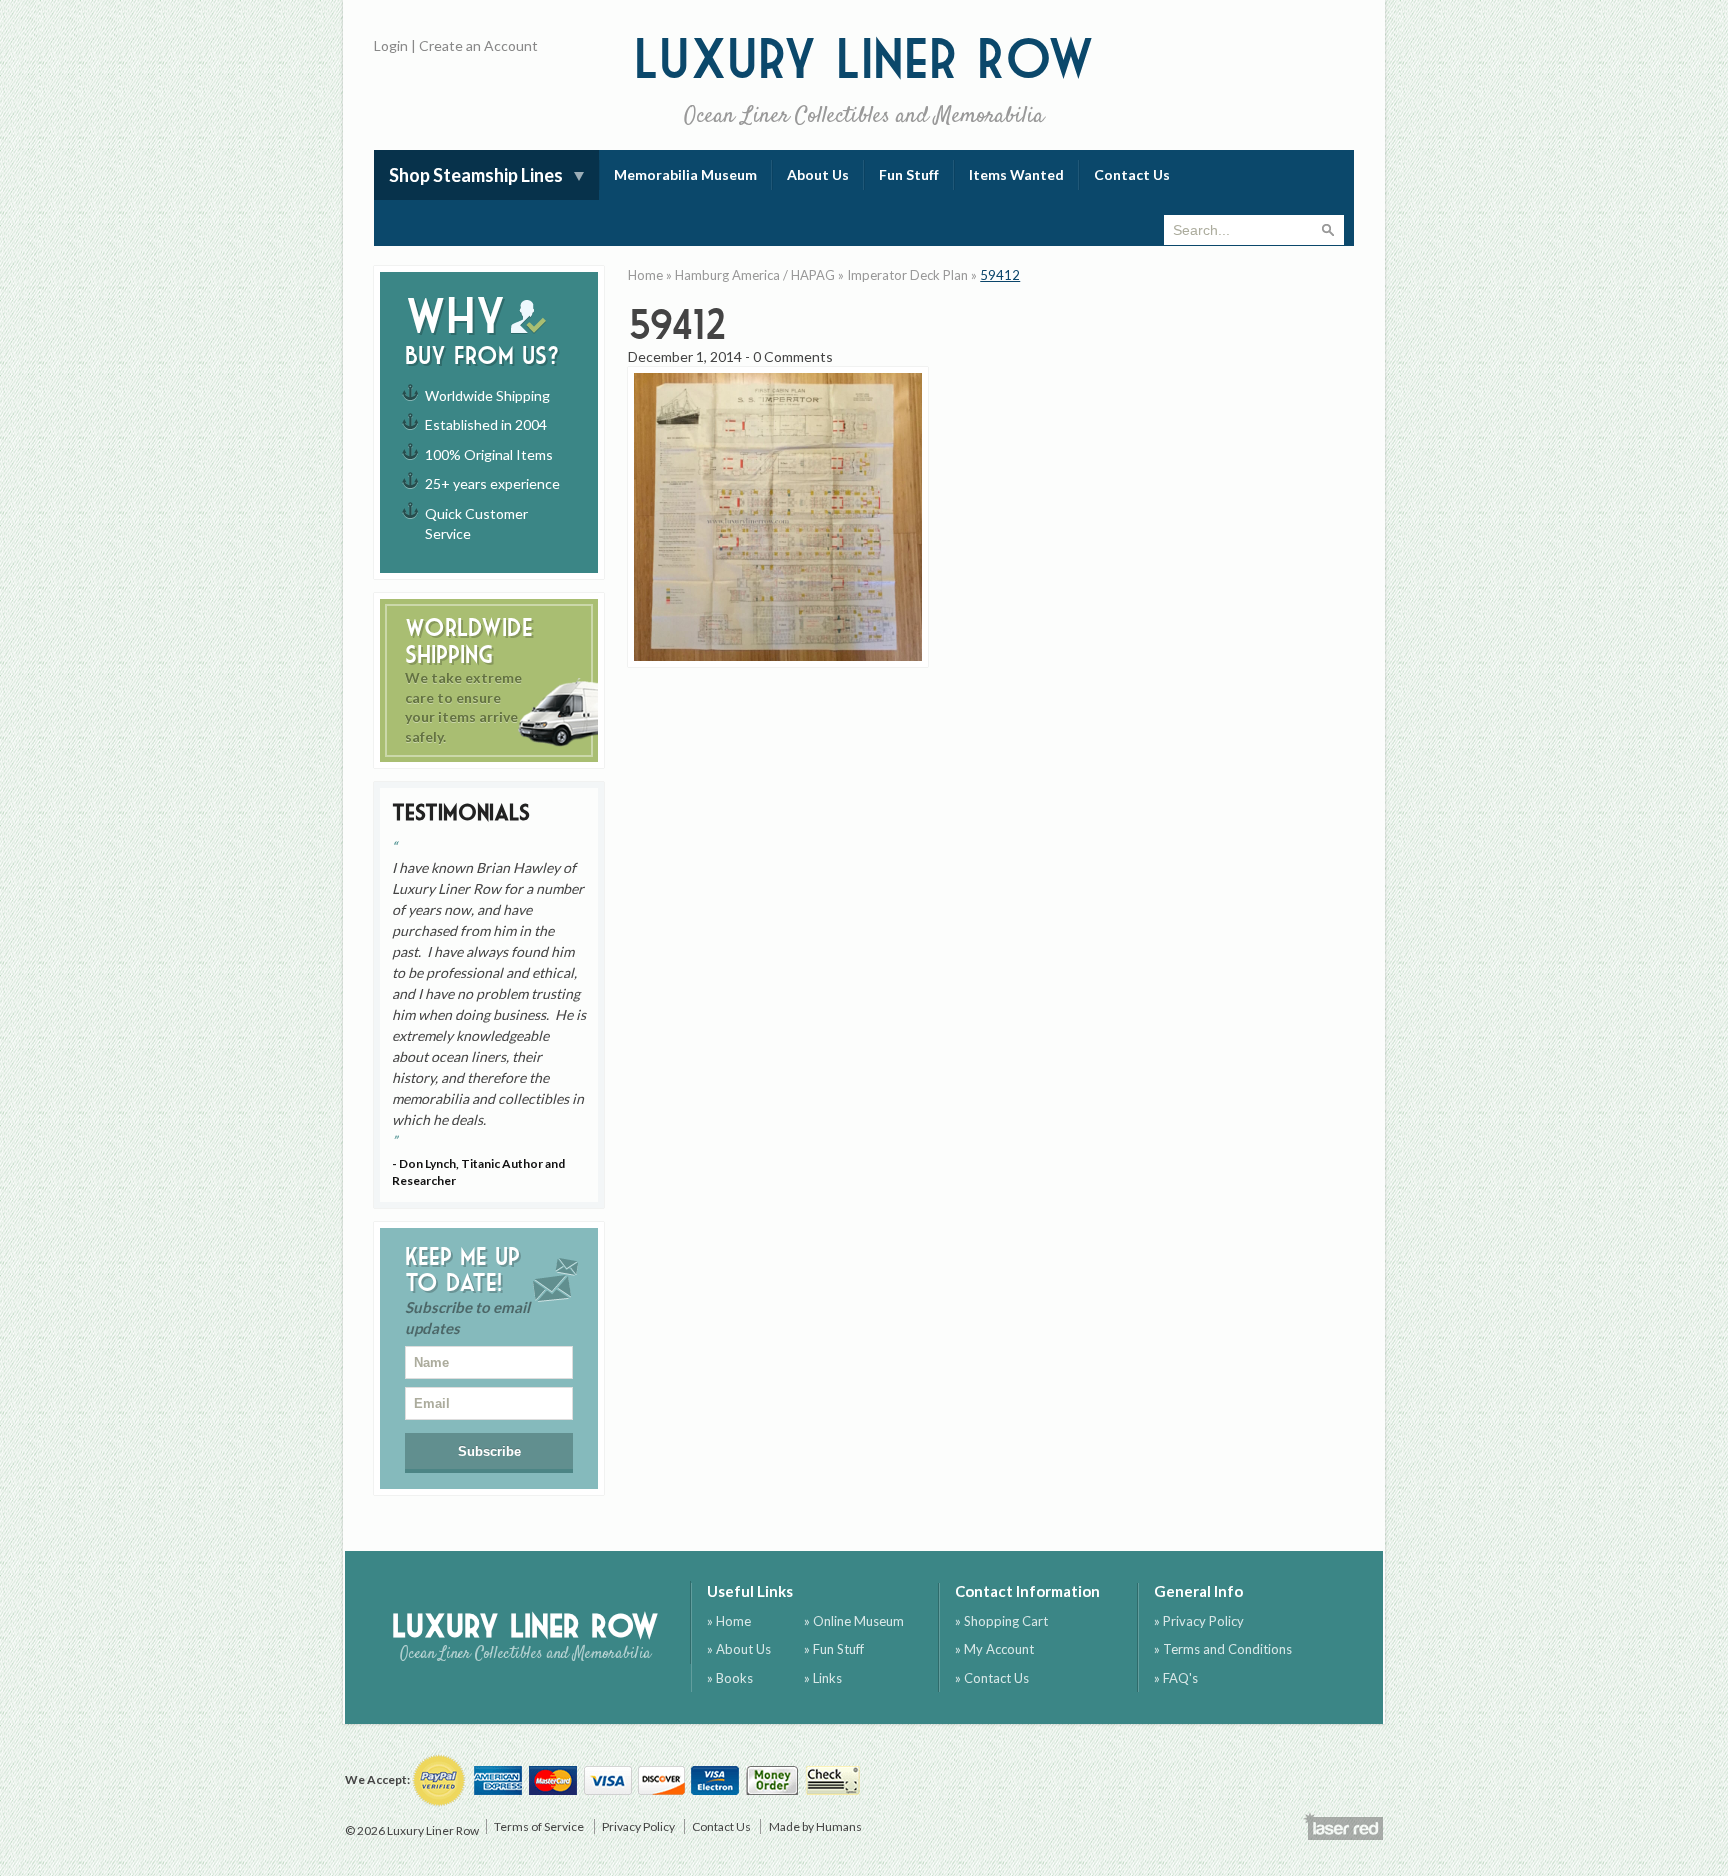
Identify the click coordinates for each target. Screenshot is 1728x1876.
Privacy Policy (638, 1826)
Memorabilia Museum (685, 174)
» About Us (739, 1649)
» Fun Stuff (834, 1649)
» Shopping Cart (1001, 1621)
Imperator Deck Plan (907, 275)
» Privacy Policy (1199, 1621)
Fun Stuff (909, 174)
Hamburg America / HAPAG (755, 275)
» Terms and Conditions (1223, 1649)
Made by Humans (815, 1826)
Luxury (864, 79)
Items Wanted (1016, 174)
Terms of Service (539, 1826)
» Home (729, 1621)
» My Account (994, 1649)
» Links (823, 1678)
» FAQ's (1176, 1678)
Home (645, 275)
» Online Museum (854, 1621)
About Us (818, 174)
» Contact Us (992, 1678)
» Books (730, 1678)
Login (391, 45)
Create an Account (478, 45)
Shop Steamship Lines (476, 175)
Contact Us (1132, 174)
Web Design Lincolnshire (1343, 1826)
